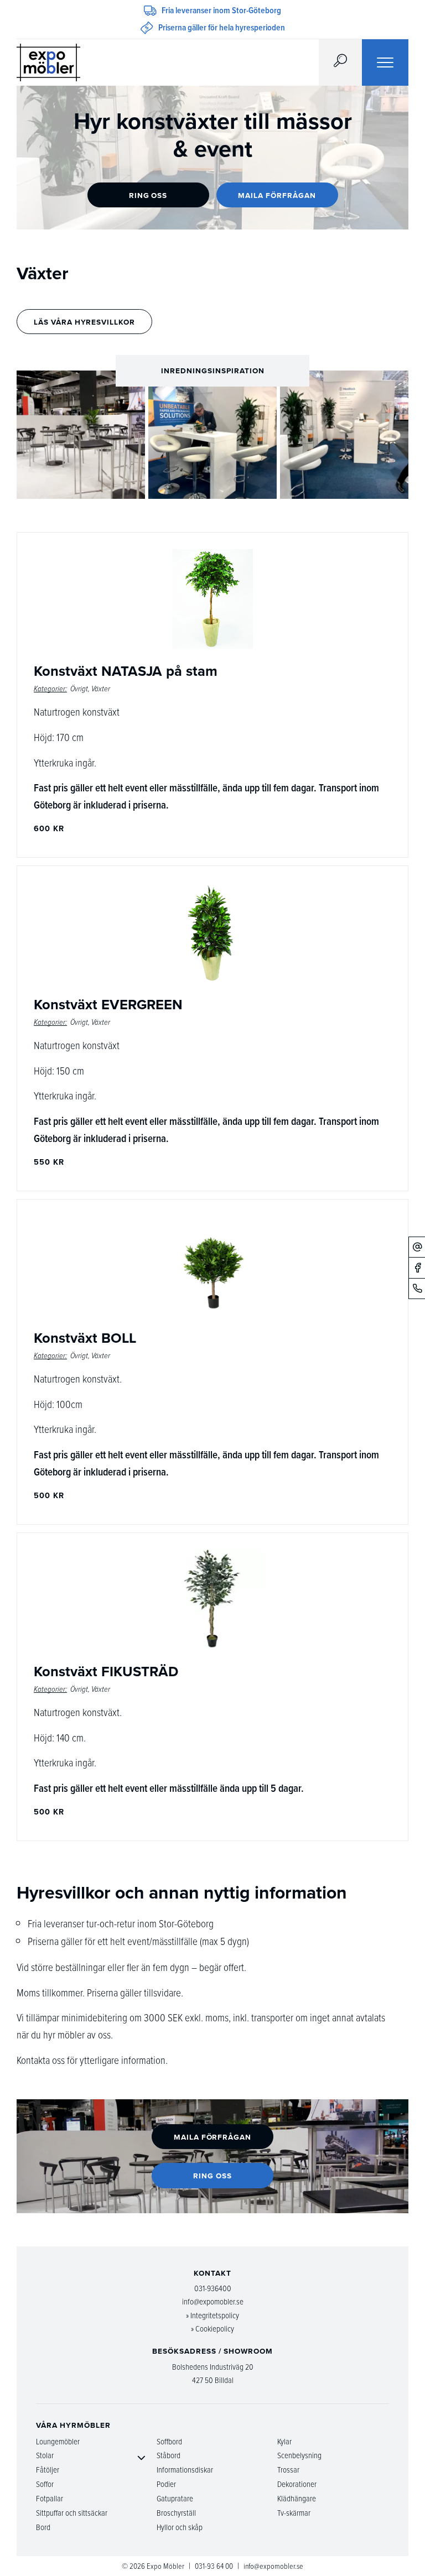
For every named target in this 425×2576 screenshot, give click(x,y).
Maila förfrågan (277, 195)
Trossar (288, 2470)
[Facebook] (417, 1268)
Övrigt (79, 689)
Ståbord (169, 2455)
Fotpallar (50, 2498)
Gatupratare (175, 2498)
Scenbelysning (299, 2455)
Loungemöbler (58, 2441)
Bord (43, 2527)
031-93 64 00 (214, 2566)
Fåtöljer (48, 2470)
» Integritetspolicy (212, 2315)
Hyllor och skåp (180, 2527)
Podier (166, 2484)
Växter (101, 689)
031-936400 (213, 2288)
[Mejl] (417, 1247)
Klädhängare (297, 2498)
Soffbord (169, 2441)
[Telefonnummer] (417, 1288)
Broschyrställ (176, 2513)
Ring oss (148, 195)
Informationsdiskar (185, 2470)
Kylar (284, 2441)
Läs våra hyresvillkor (84, 322)
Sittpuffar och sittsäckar (72, 2513)
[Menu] (385, 62)
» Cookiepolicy (212, 2329)
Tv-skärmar (294, 2513)
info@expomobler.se (213, 2301)
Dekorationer (297, 2484)
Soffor (45, 2484)
